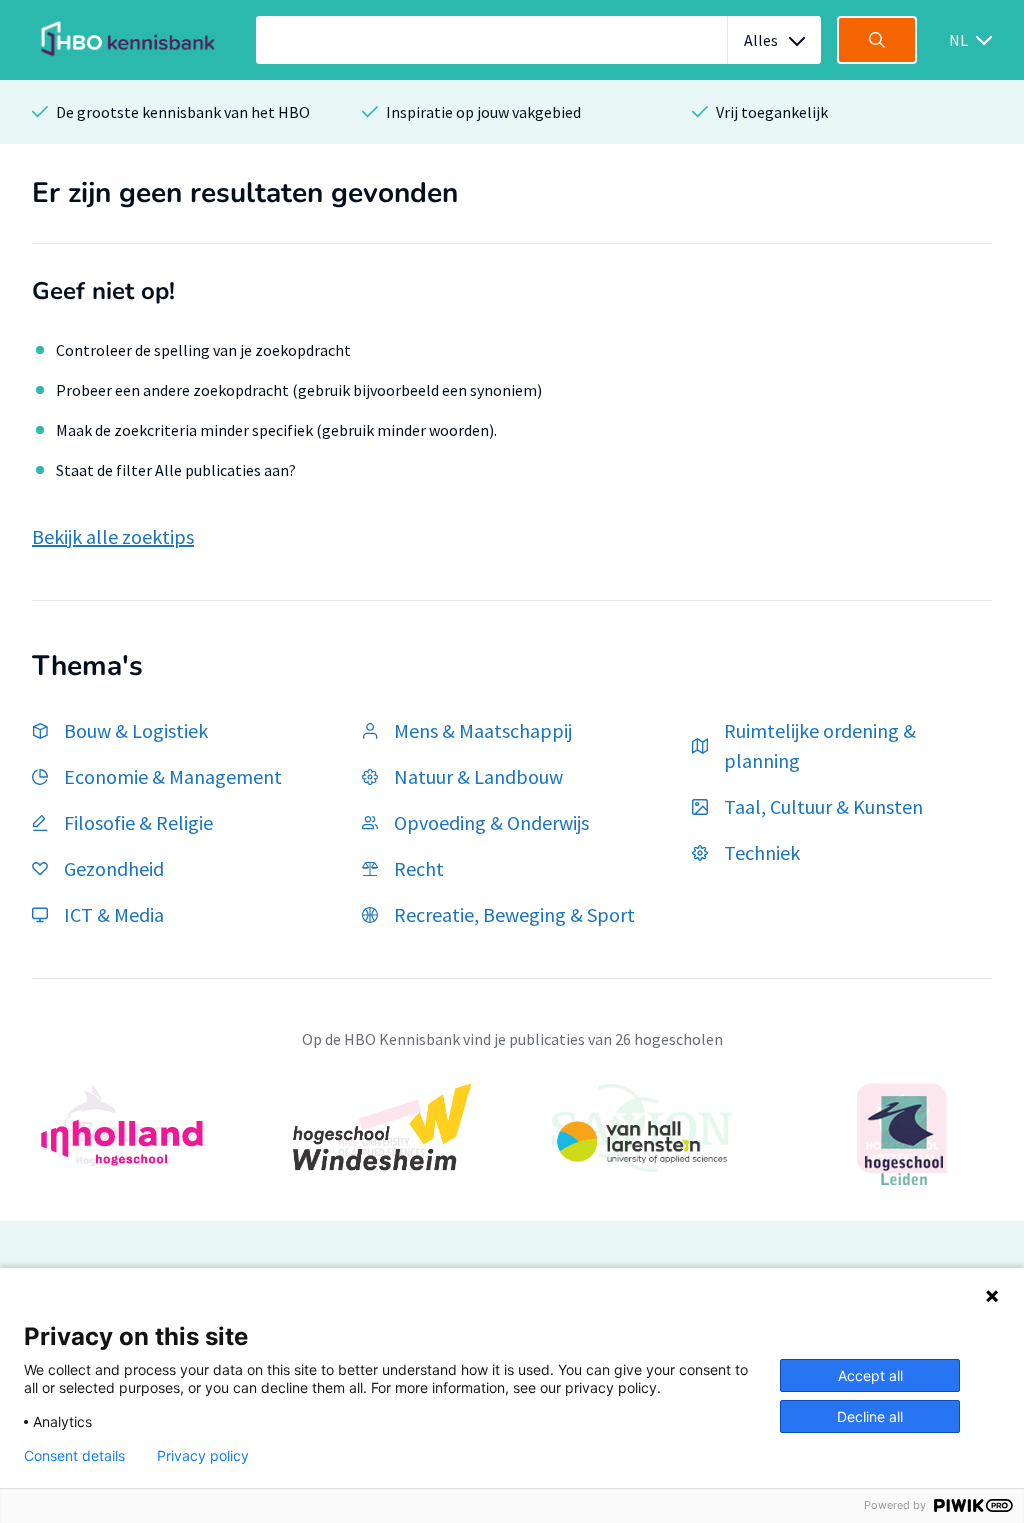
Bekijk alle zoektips (113, 536)
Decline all (870, 1416)
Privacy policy (203, 1456)
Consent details (74, 1456)
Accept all (870, 1375)
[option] (512, 1140)
